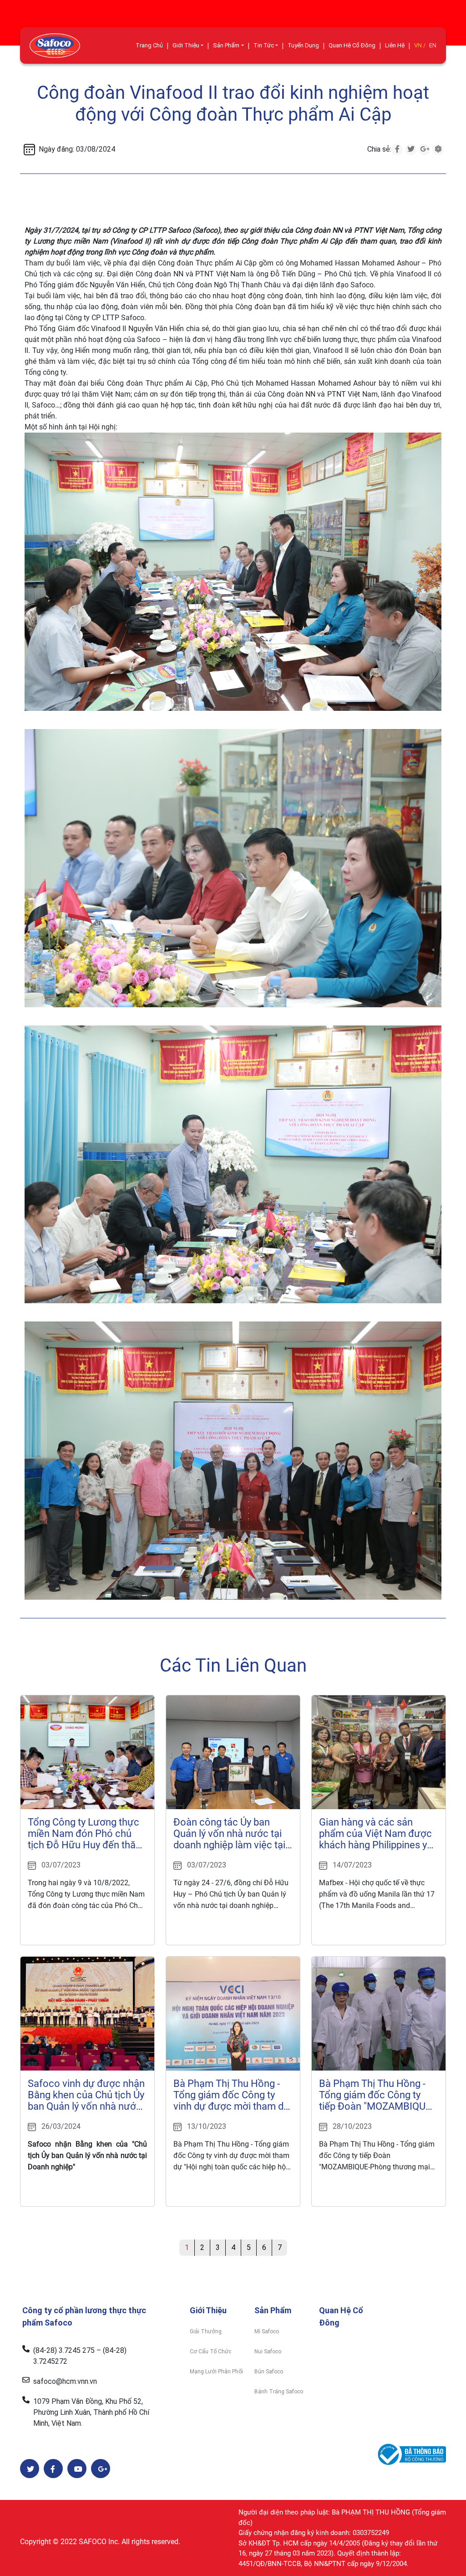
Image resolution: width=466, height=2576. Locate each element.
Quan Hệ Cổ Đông (352, 45)
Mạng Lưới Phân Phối (216, 2372)
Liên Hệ (395, 45)
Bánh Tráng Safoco (279, 2392)
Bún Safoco (269, 2372)
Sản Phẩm (226, 45)
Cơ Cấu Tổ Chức (210, 2352)
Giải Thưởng (206, 2331)
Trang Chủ (149, 45)
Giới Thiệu (186, 45)
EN (433, 45)
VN (418, 45)
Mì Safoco (267, 2331)
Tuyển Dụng (303, 45)
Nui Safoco (268, 2352)
